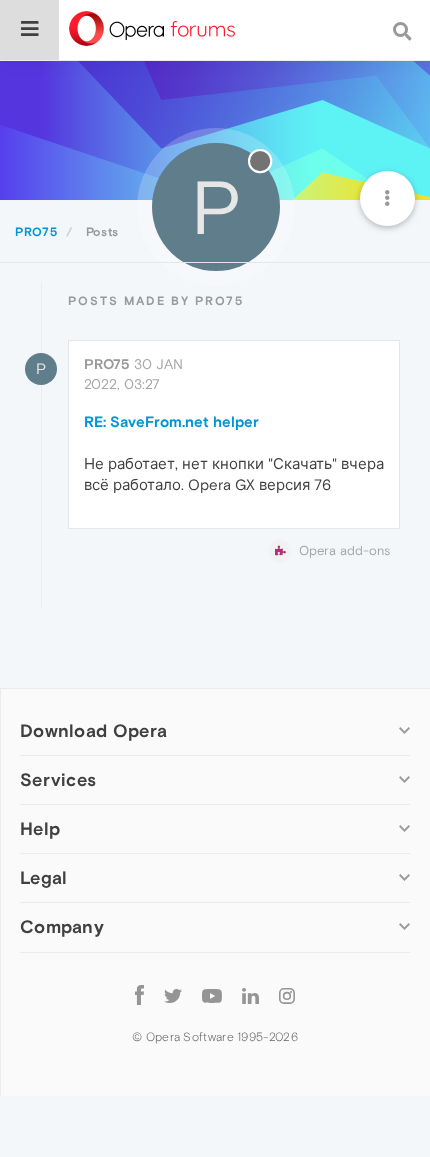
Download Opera (93, 730)
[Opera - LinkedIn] (250, 995)
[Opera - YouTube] (212, 995)
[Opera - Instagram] (287, 995)
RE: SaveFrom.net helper (171, 421)
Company (62, 926)
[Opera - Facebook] (139, 995)
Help (40, 828)
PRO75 (107, 364)
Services (58, 779)
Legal (44, 877)
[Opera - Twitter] (173, 995)
